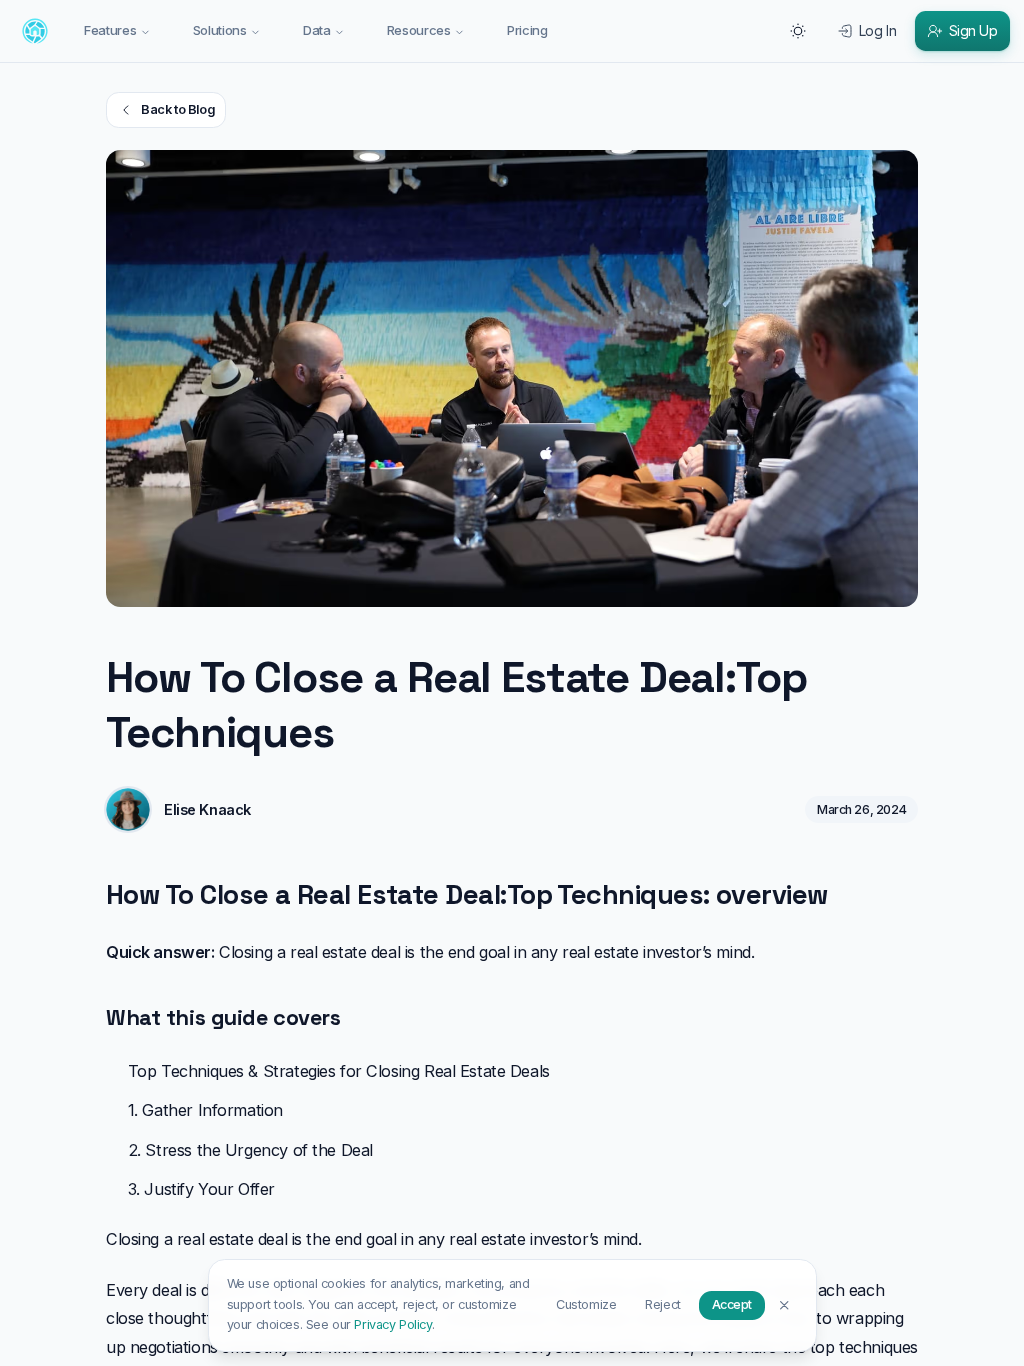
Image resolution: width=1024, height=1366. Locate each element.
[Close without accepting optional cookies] (784, 1304)
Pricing (527, 30)
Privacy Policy (392, 1324)
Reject (662, 1304)
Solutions (220, 30)
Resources (419, 30)
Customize (586, 1304)
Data (317, 30)
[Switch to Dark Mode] (798, 31)
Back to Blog (177, 109)
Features (110, 30)
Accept (732, 1304)
